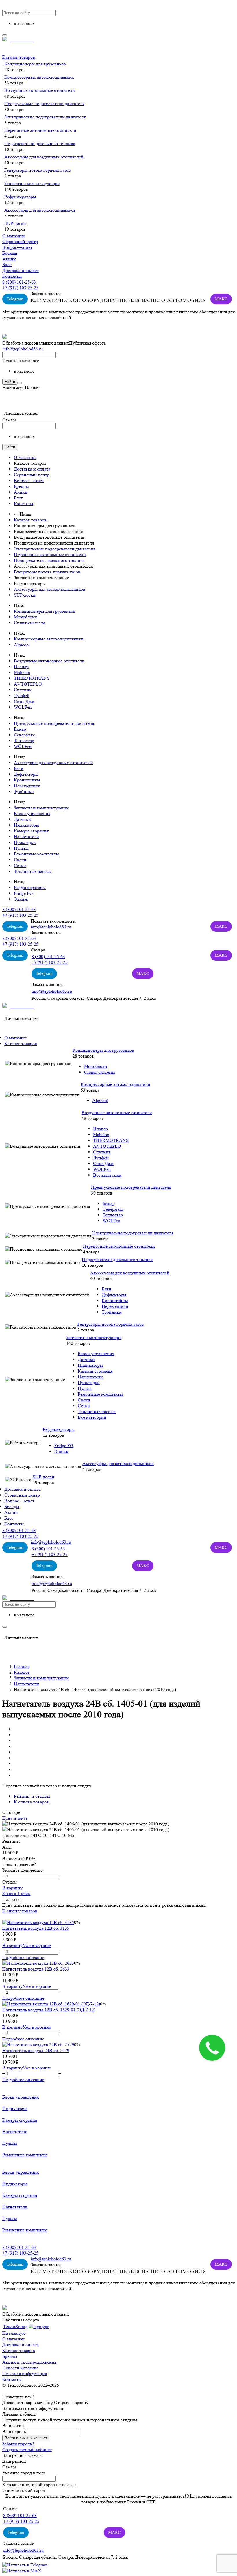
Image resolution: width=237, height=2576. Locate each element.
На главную (14, 2333)
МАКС (221, 299)
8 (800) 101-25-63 (19, 282)
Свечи (20, 860)
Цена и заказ (15, 1818)
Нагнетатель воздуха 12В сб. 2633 (36, 1969)
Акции (9, 259)
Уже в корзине (37, 1946)
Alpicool (22, 645)
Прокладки (25, 842)
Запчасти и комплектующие (32, 183)
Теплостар (24, 741)
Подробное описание (23, 1957)
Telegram (15, 299)
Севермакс (24, 735)
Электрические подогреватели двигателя (45, 117)
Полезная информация (25, 2374)
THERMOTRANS (32, 678)
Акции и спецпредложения (29, 2362)
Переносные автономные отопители (40, 130)
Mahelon (22, 672)
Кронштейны (27, 780)
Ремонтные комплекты (36, 854)
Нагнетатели (26, 837)
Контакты (12, 276)
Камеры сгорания (31, 831)
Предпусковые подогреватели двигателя (44, 104)
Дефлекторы (26, 774)
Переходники (27, 786)
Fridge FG (23, 893)
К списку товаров (20, 1911)
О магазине (14, 236)
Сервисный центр (20, 241)
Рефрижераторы (20, 197)
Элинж (21, 899)
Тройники (24, 791)
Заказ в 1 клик (16, 1893)
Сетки (20, 865)
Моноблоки (25, 617)
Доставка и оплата (21, 270)
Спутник (23, 690)
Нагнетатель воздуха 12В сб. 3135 (36, 1928)
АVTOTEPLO (28, 684)
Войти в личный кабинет (26, 2438)
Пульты (21, 848)
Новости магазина (20, 2368)
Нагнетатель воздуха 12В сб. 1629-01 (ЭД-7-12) (49, 2010)
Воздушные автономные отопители (40, 90)
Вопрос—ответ (17, 247)
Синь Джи (24, 701)
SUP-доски (15, 223)
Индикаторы (26, 825)
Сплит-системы (29, 623)
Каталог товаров (19, 57)
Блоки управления (32, 813)
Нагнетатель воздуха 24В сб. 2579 (36, 2050)
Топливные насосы (33, 871)
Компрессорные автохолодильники (39, 77)
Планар (21, 667)
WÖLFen (23, 707)
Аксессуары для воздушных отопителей (44, 157)
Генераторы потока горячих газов (38, 170)
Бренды (10, 253)
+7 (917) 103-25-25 (20, 288)
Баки (19, 768)
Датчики (22, 819)
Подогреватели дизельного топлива (40, 143)
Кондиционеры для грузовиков (35, 64)
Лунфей (22, 696)
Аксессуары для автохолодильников (40, 210)
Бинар (20, 729)
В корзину (12, 1888)
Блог (7, 265)
